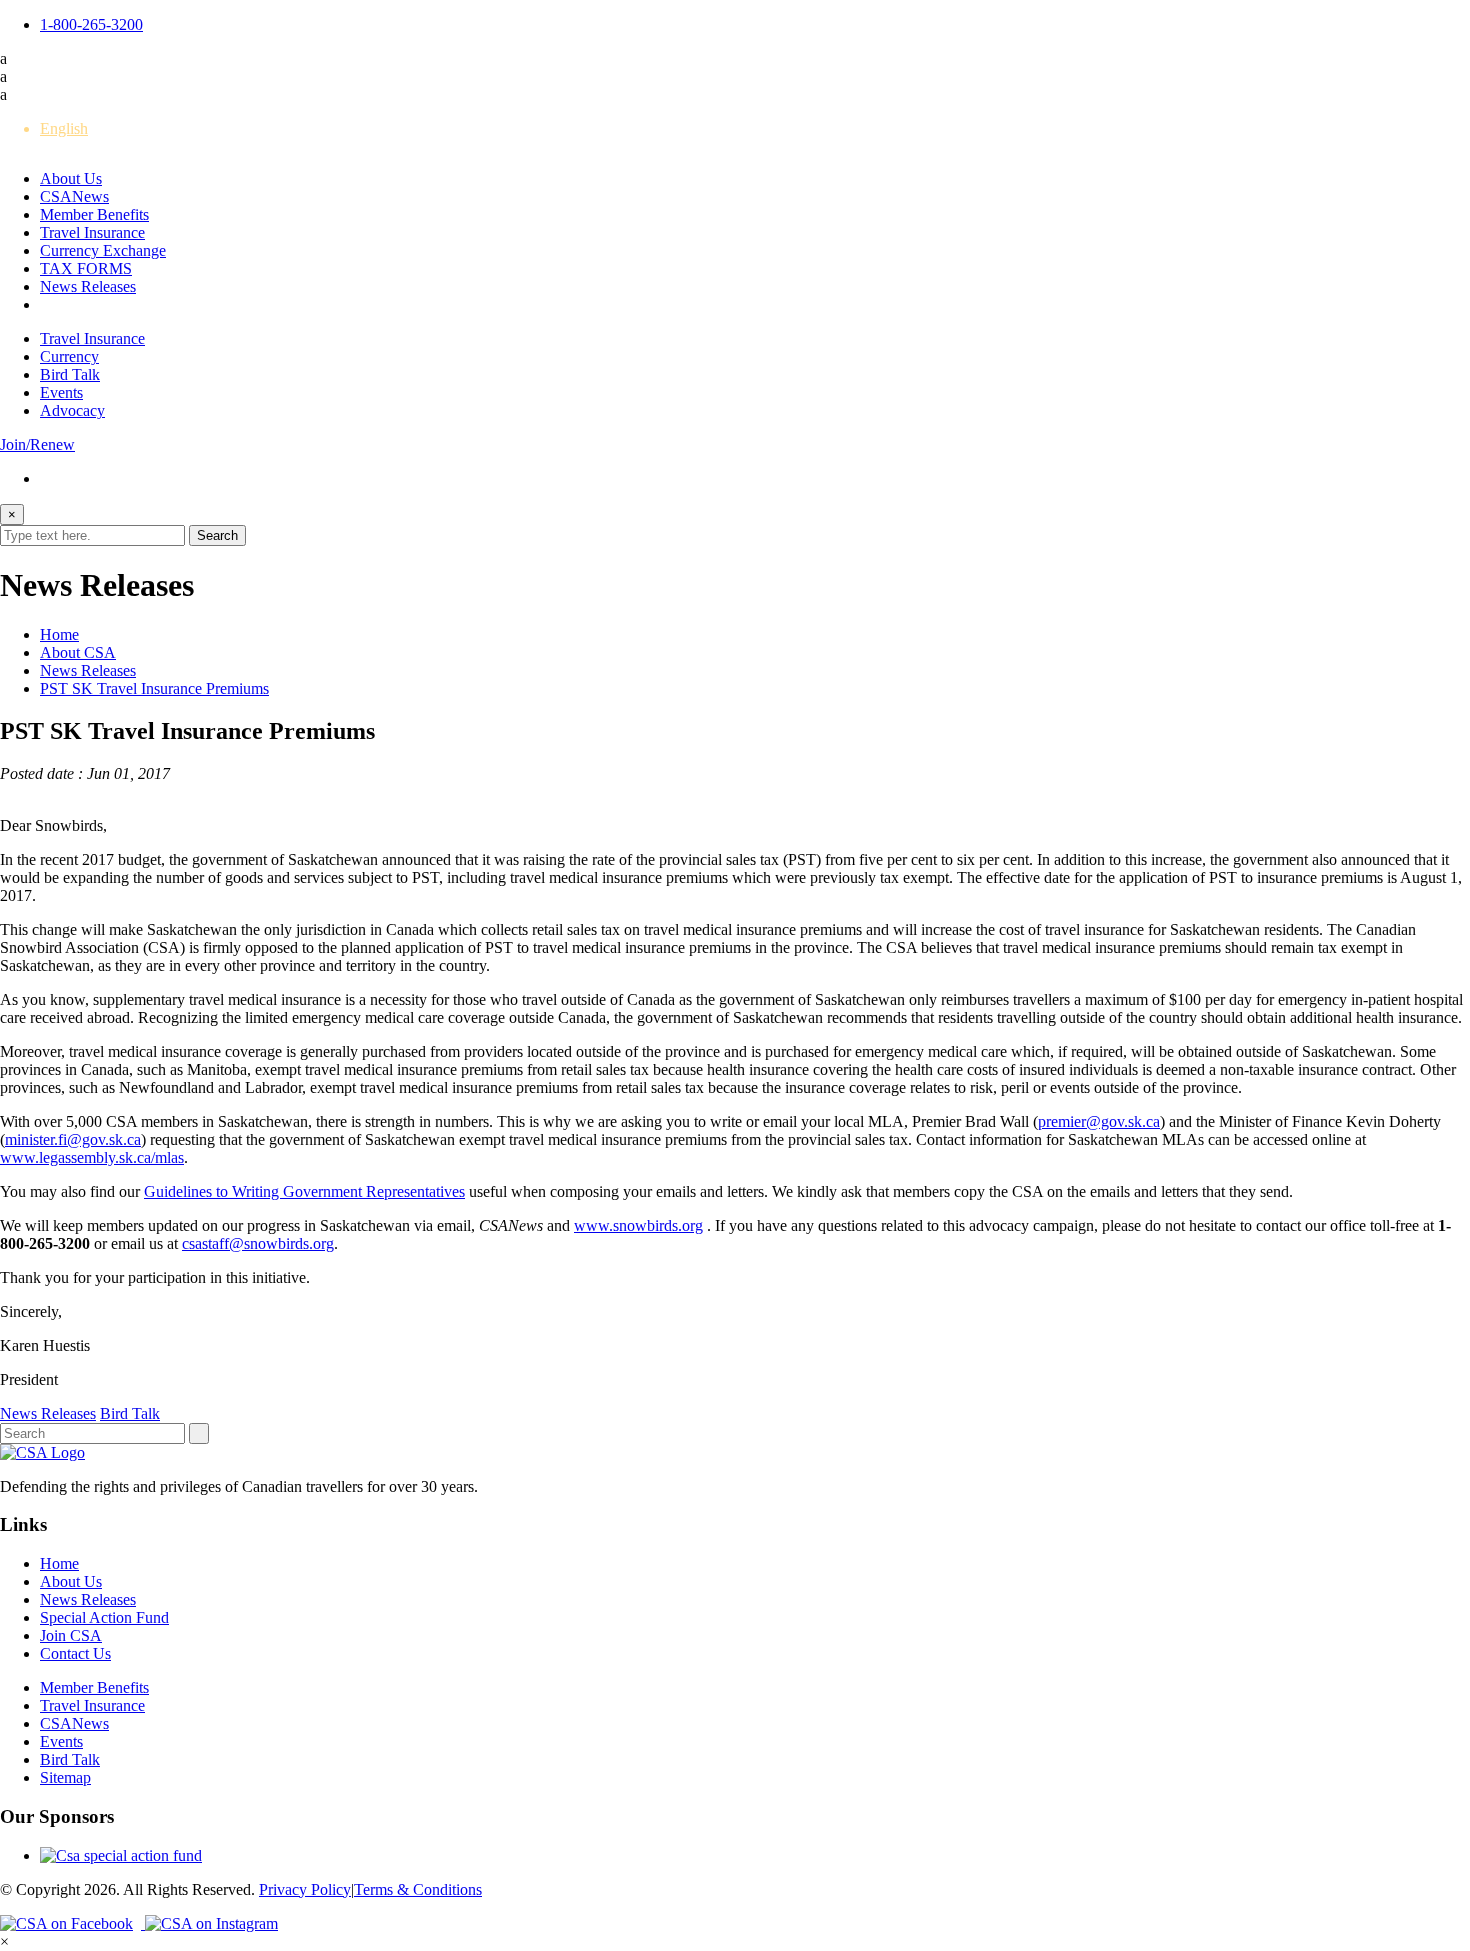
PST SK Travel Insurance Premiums (154, 688)
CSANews (74, 196)
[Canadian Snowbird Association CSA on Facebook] (72, 1923)
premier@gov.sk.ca (1099, 1121)
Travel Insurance (92, 232)
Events (61, 392)
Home (59, 634)
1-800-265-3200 (91, 24)
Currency (69, 356)
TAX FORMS (86, 268)
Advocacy (72, 410)
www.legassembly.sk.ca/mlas (92, 1157)
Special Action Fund (104, 1617)
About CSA (78, 652)
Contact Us (75, 1653)
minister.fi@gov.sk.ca (73, 1139)
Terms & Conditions (418, 1889)
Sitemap (65, 1777)
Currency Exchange (103, 250)
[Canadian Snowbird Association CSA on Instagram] (211, 1923)
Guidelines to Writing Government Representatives (304, 1191)
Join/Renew (37, 444)
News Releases (88, 286)
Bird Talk (70, 374)
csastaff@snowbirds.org (258, 1243)
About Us (71, 178)
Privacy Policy (305, 1889)
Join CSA (71, 1635)
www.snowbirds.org (638, 1225)
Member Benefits (94, 214)
